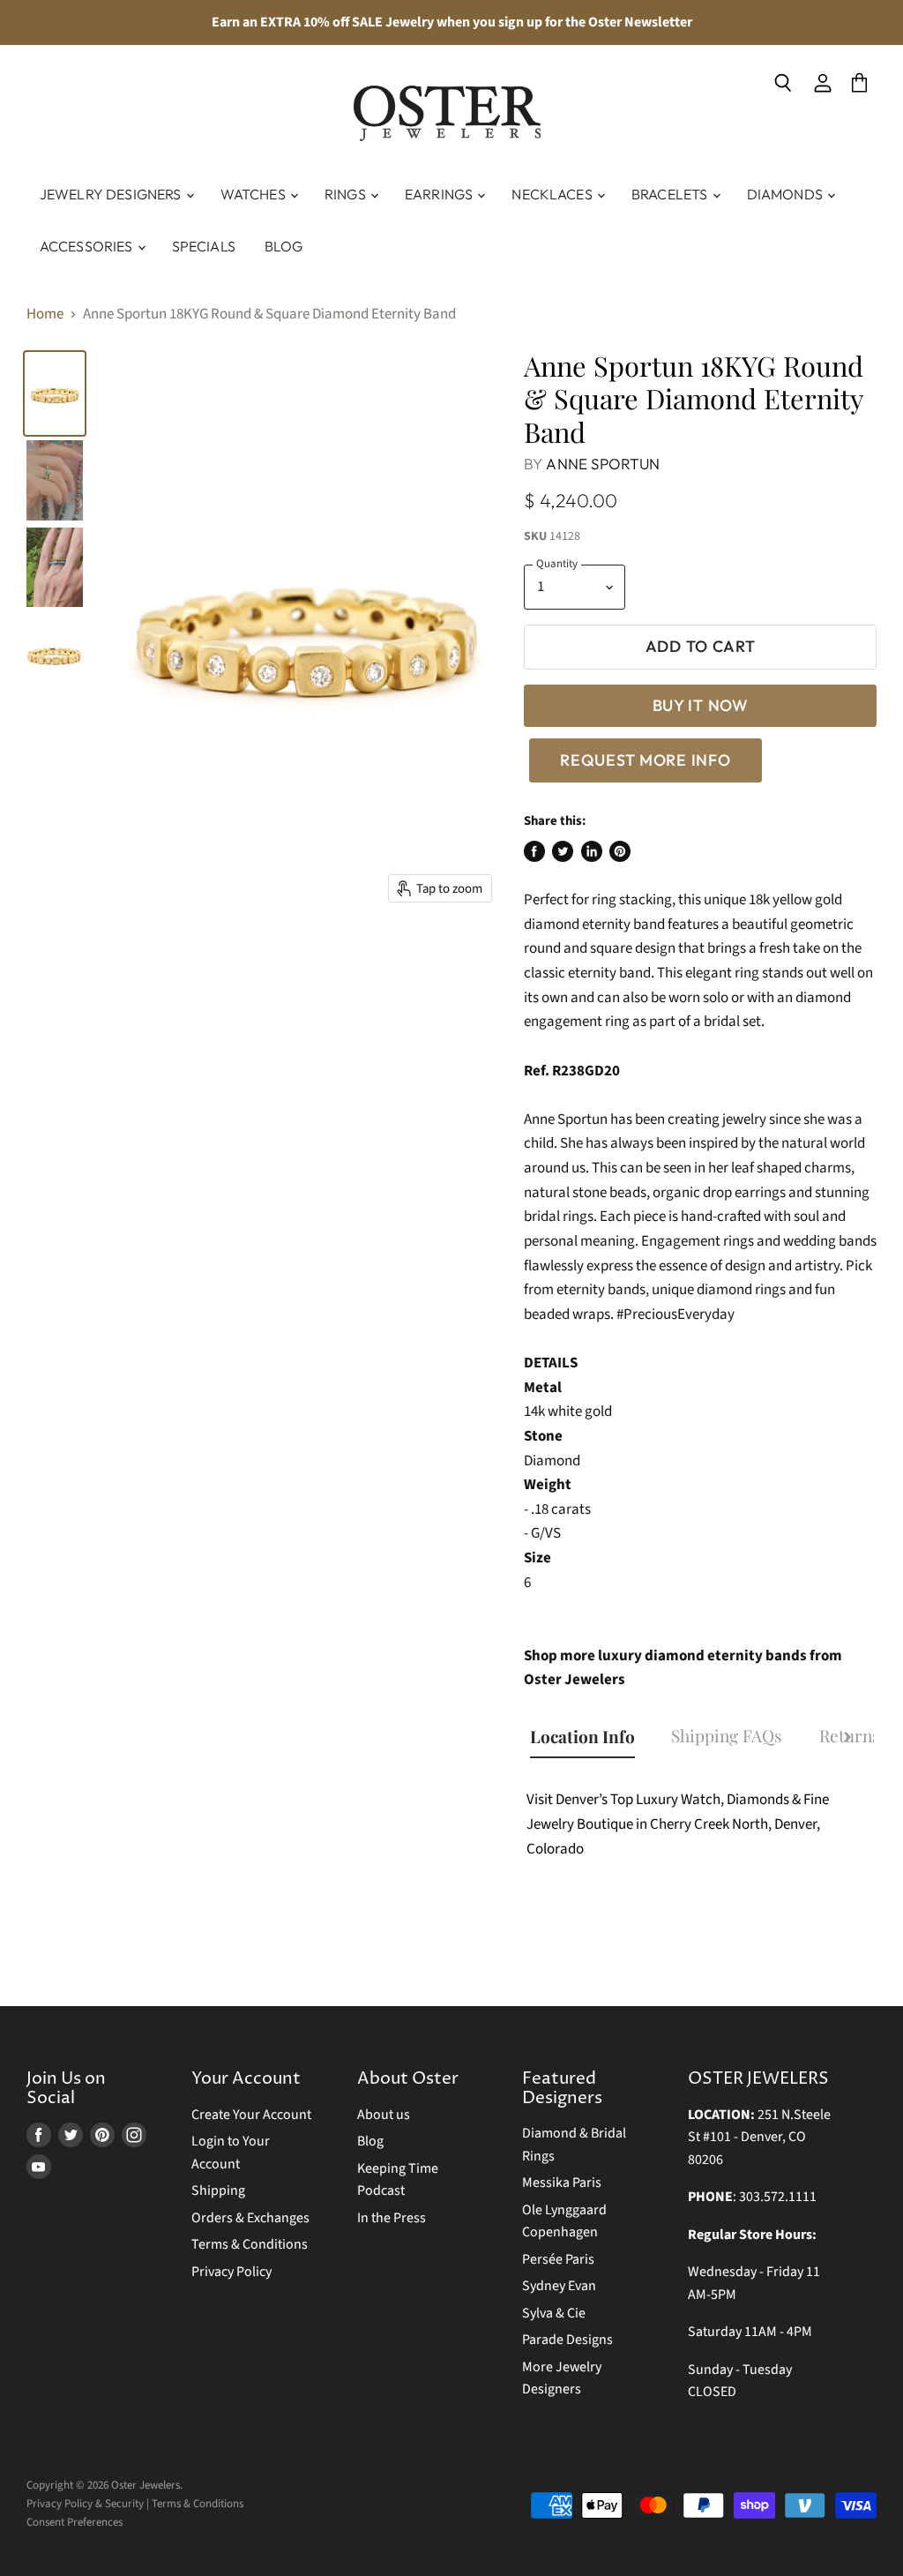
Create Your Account (251, 2115)
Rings (347, 194)
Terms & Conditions (250, 2244)
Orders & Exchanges (250, 2218)
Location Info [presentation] (582, 1736)
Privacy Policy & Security (85, 2504)
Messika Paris (562, 2183)
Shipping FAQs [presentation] (727, 1735)
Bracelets (671, 194)
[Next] (847, 1740)
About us (384, 2115)
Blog (284, 246)
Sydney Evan (559, 2286)
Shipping (218, 2190)
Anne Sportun (603, 464)
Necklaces (553, 194)
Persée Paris (558, 2259)
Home (45, 315)
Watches (254, 194)
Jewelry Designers (112, 194)
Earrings (440, 194)
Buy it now (701, 705)
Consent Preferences (75, 2522)
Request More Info (645, 760)
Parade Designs (567, 2340)
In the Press (392, 2218)
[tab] (591, 1739)
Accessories (88, 246)
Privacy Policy (231, 2272)
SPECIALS (204, 246)
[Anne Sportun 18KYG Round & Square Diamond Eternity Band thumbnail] (55, 568)
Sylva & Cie (554, 2313)
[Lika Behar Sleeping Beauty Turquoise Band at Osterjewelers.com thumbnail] (55, 480)
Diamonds (786, 194)
